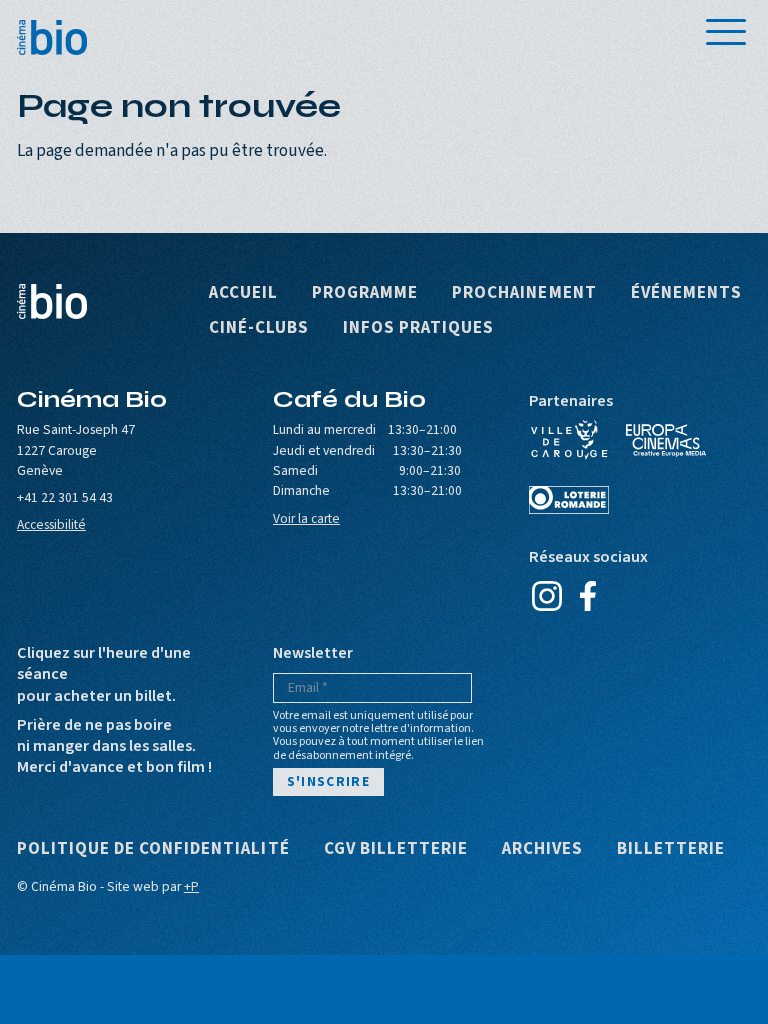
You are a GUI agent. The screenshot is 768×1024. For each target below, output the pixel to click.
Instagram (546, 596)
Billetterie (671, 849)
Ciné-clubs (259, 328)
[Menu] (726, 32)
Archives (542, 849)
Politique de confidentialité (153, 849)
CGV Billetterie (396, 849)
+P (191, 886)
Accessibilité (51, 524)
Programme (365, 293)
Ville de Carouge (569, 440)
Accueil (243, 293)
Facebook (587, 596)
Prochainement (524, 293)
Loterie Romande (569, 500)
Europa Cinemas (666, 440)
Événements (686, 293)
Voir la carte (306, 518)
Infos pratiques (418, 328)
